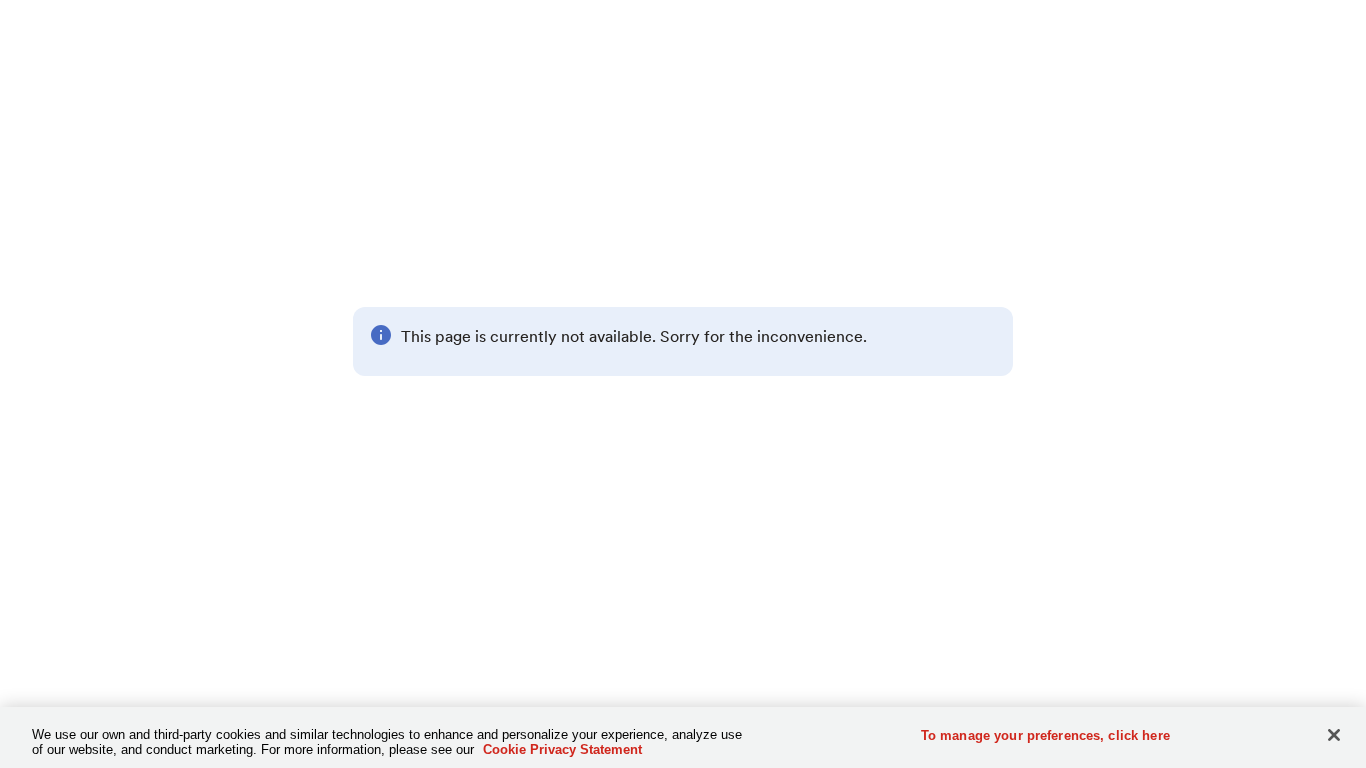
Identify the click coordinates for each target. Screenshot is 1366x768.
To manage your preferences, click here (1045, 735)
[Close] (1334, 735)
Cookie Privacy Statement (562, 749)
